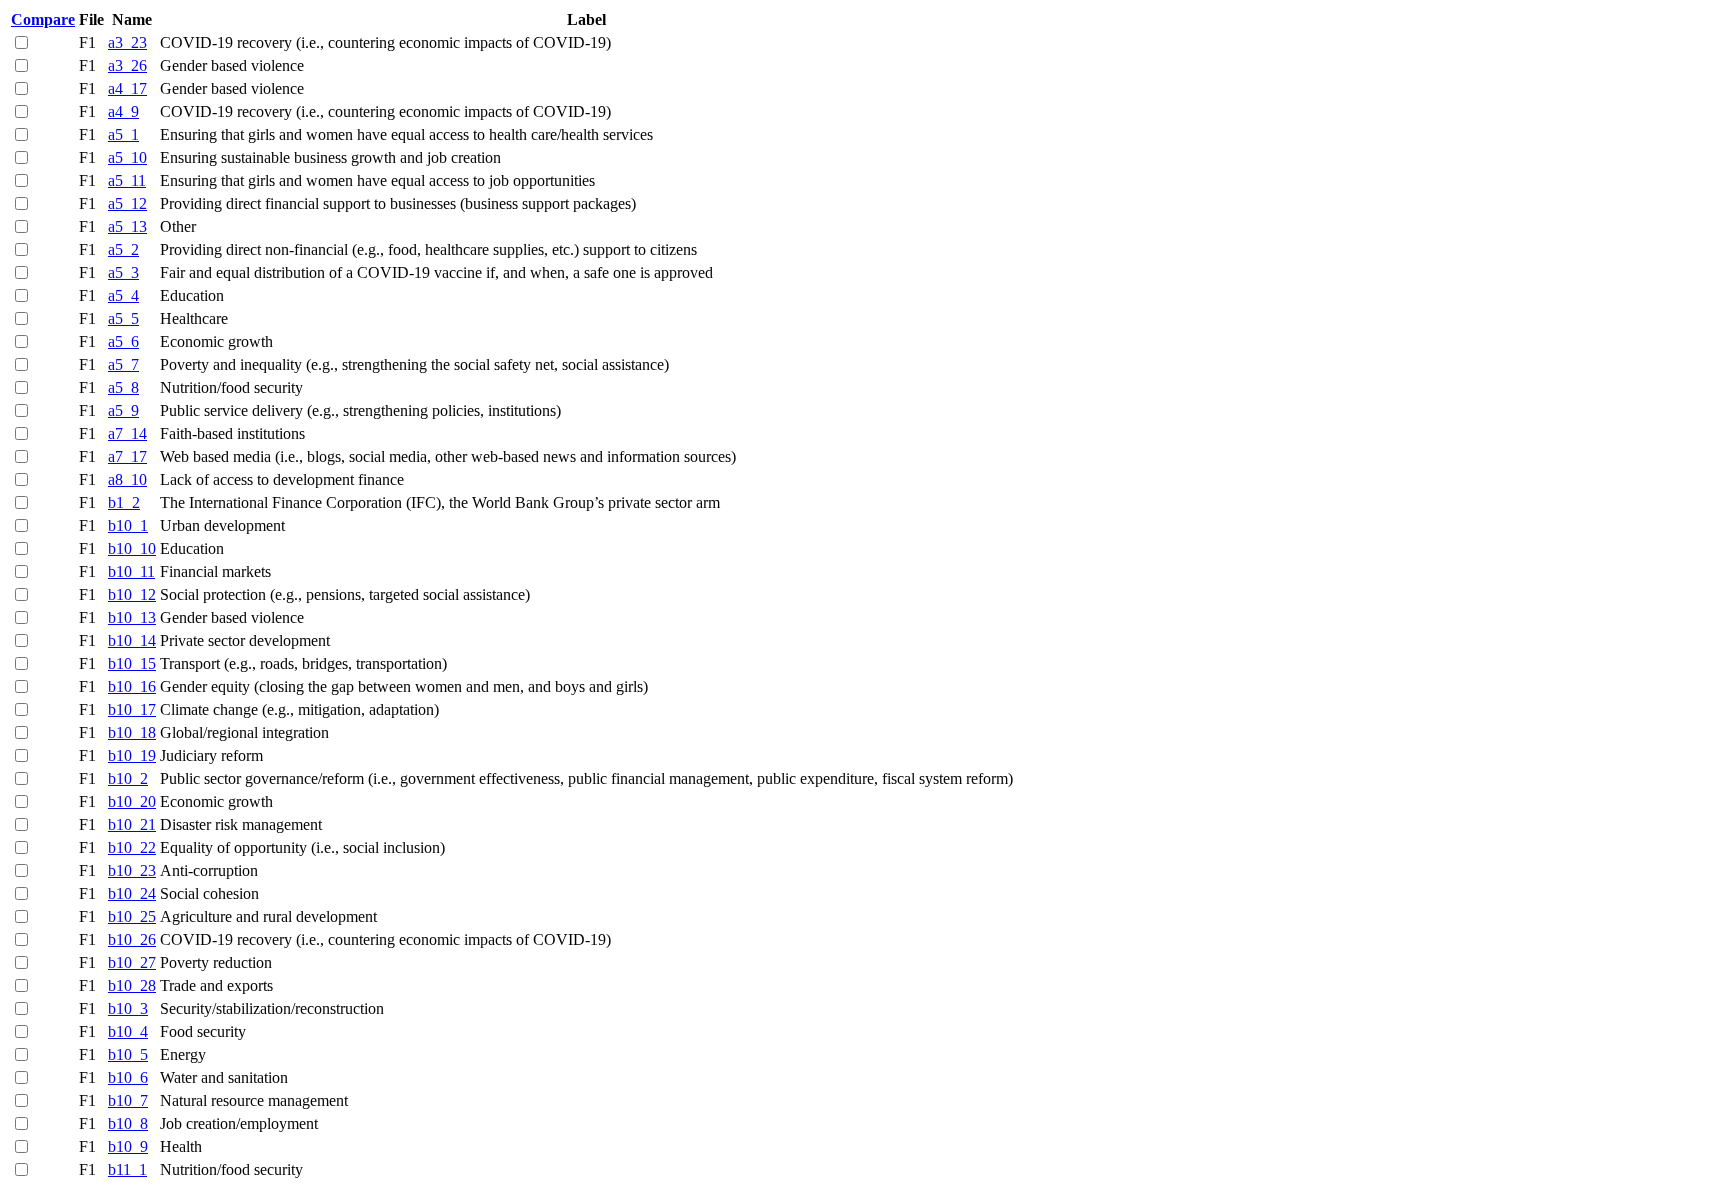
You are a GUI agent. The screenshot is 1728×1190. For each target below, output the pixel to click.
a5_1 (123, 134)
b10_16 (132, 686)
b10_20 (132, 801)
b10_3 (128, 1008)
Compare (43, 19)
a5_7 (123, 364)
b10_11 (131, 571)
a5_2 (123, 249)
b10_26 (132, 939)
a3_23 (127, 42)
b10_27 (132, 962)
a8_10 (127, 479)
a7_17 (127, 456)
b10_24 (132, 893)
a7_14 (127, 433)
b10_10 (132, 548)
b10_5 (128, 1054)
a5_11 (127, 180)
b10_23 (132, 870)
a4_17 (127, 88)
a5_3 (123, 272)
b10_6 (128, 1077)
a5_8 (123, 387)
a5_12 (127, 203)
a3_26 (127, 65)
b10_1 (128, 525)
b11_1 (127, 1169)
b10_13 (132, 617)
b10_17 (132, 709)
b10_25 (132, 916)
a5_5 (123, 318)
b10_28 (132, 985)
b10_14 (132, 640)
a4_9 (123, 111)
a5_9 (123, 410)
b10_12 (132, 594)
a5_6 (123, 341)
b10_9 (128, 1146)
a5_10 (127, 157)
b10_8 (128, 1123)
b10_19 (132, 755)
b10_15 (132, 663)
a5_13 (127, 226)
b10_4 (128, 1031)
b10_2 (128, 778)
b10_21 (132, 824)
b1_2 (124, 502)
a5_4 (123, 295)
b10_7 (128, 1100)
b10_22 (132, 847)
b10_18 (132, 732)
